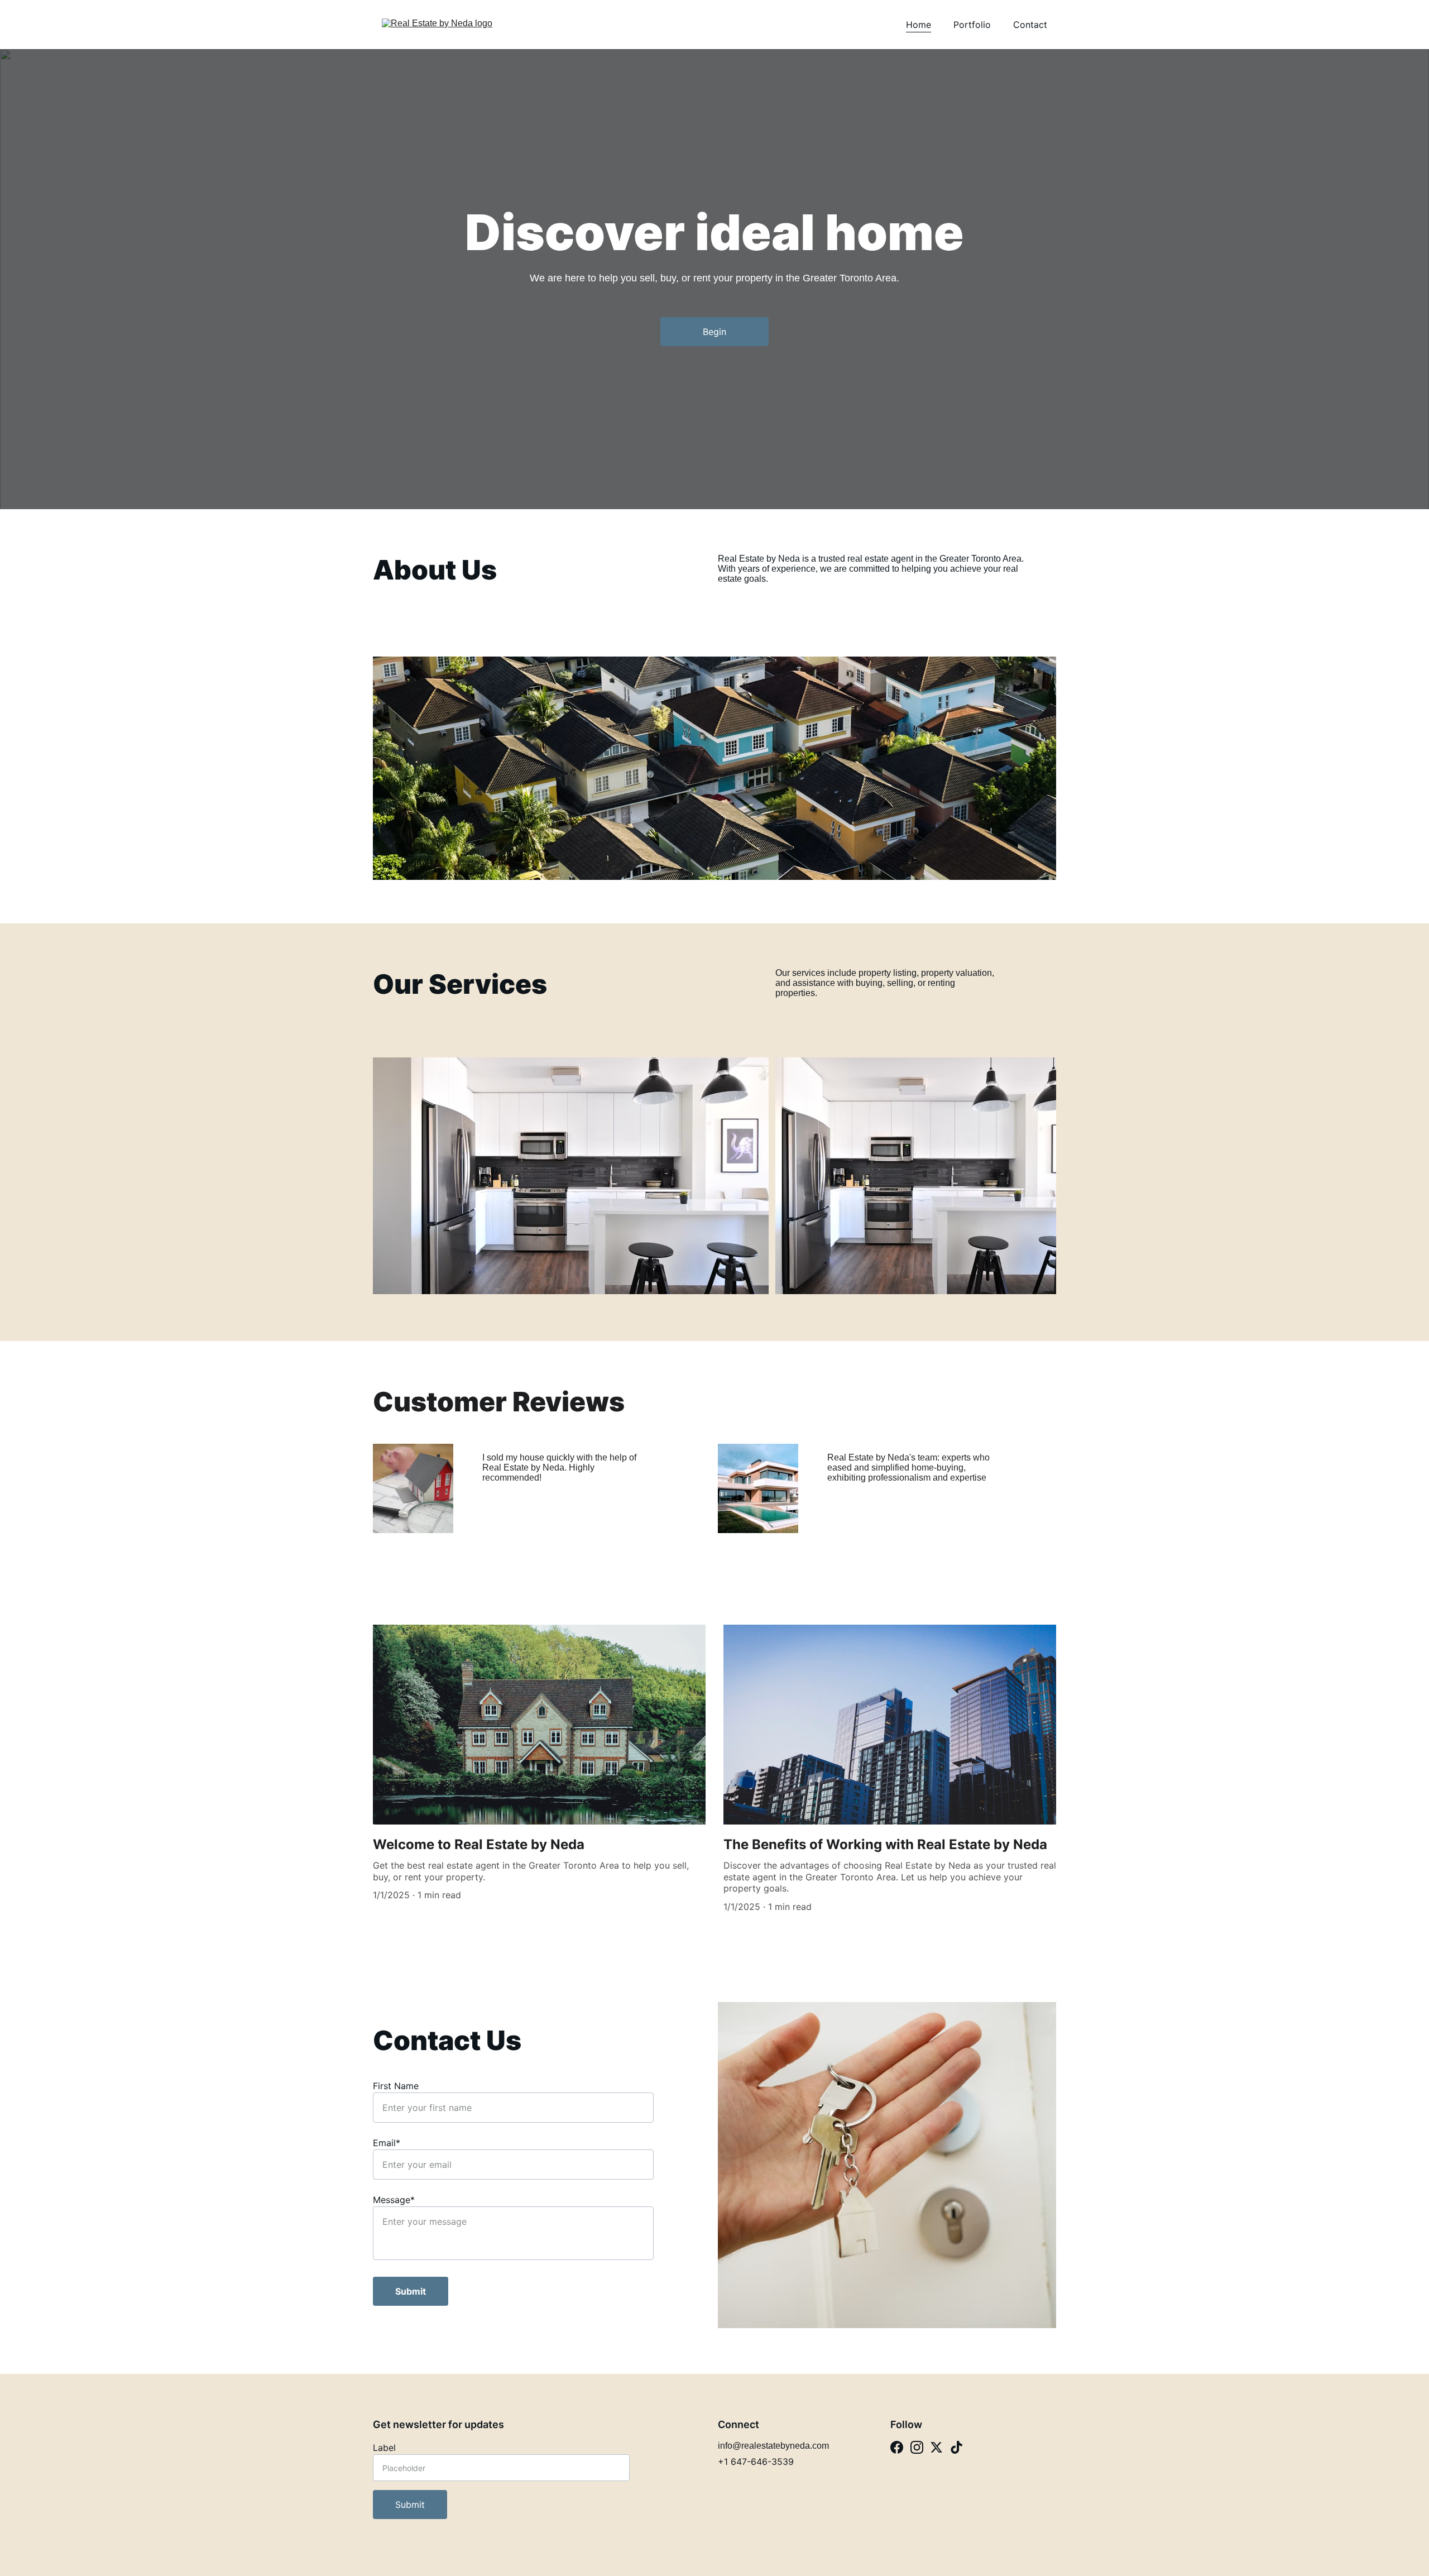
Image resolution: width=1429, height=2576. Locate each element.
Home (919, 25)
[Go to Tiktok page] (956, 2447)
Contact (1030, 25)
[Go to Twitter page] (936, 2447)
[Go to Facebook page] (897, 2447)
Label (384, 2448)
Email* (387, 2143)
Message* (394, 2200)
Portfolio (972, 25)
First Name (396, 2086)
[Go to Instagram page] (917, 2447)
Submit (411, 2291)
